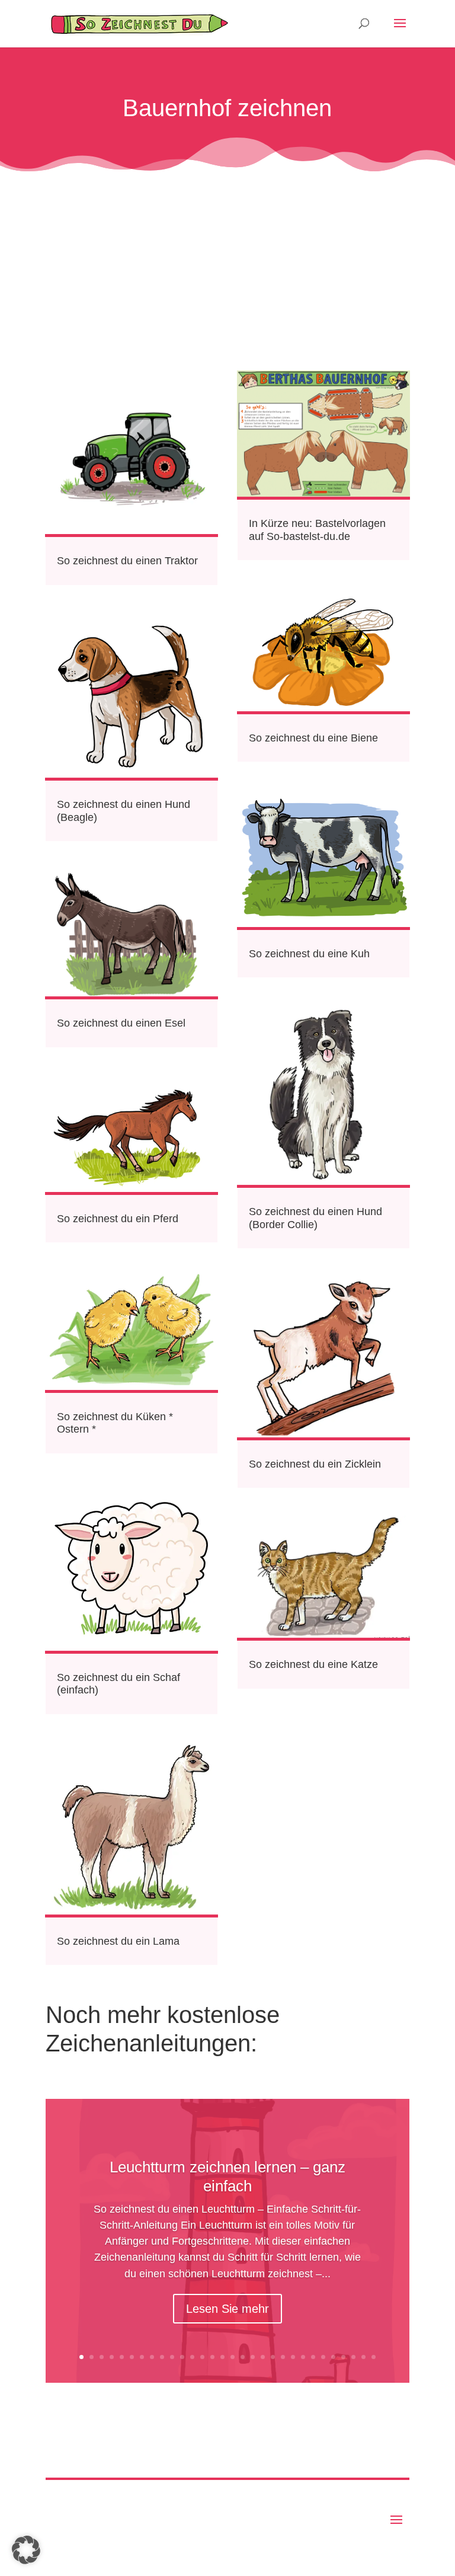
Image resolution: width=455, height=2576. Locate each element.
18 (253, 2357)
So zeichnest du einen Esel (121, 1023)
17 (243, 2357)
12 (192, 2357)
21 (283, 2357)
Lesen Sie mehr (227, 2309)
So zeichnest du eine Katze (313, 1664)
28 (353, 2357)
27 (343, 2357)
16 (233, 2357)
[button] (26, 2550)
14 (212, 2357)
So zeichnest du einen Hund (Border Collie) (315, 1218)
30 (374, 2357)
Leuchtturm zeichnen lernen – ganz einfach (227, 2176)
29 (363, 2357)
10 (172, 2357)
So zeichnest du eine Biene (313, 738)
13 (202, 2357)
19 (263, 2357)
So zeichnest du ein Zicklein (315, 1464)
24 (313, 2357)
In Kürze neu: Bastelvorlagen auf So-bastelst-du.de (317, 530)
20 (273, 2357)
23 (303, 2357)
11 (182, 2357)
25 (323, 2357)
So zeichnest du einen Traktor (127, 561)
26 (333, 2357)
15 (222, 2357)
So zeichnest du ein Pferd (118, 1219)
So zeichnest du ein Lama (118, 1941)
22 (293, 2357)
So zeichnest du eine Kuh (309, 954)
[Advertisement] (227, 264)
